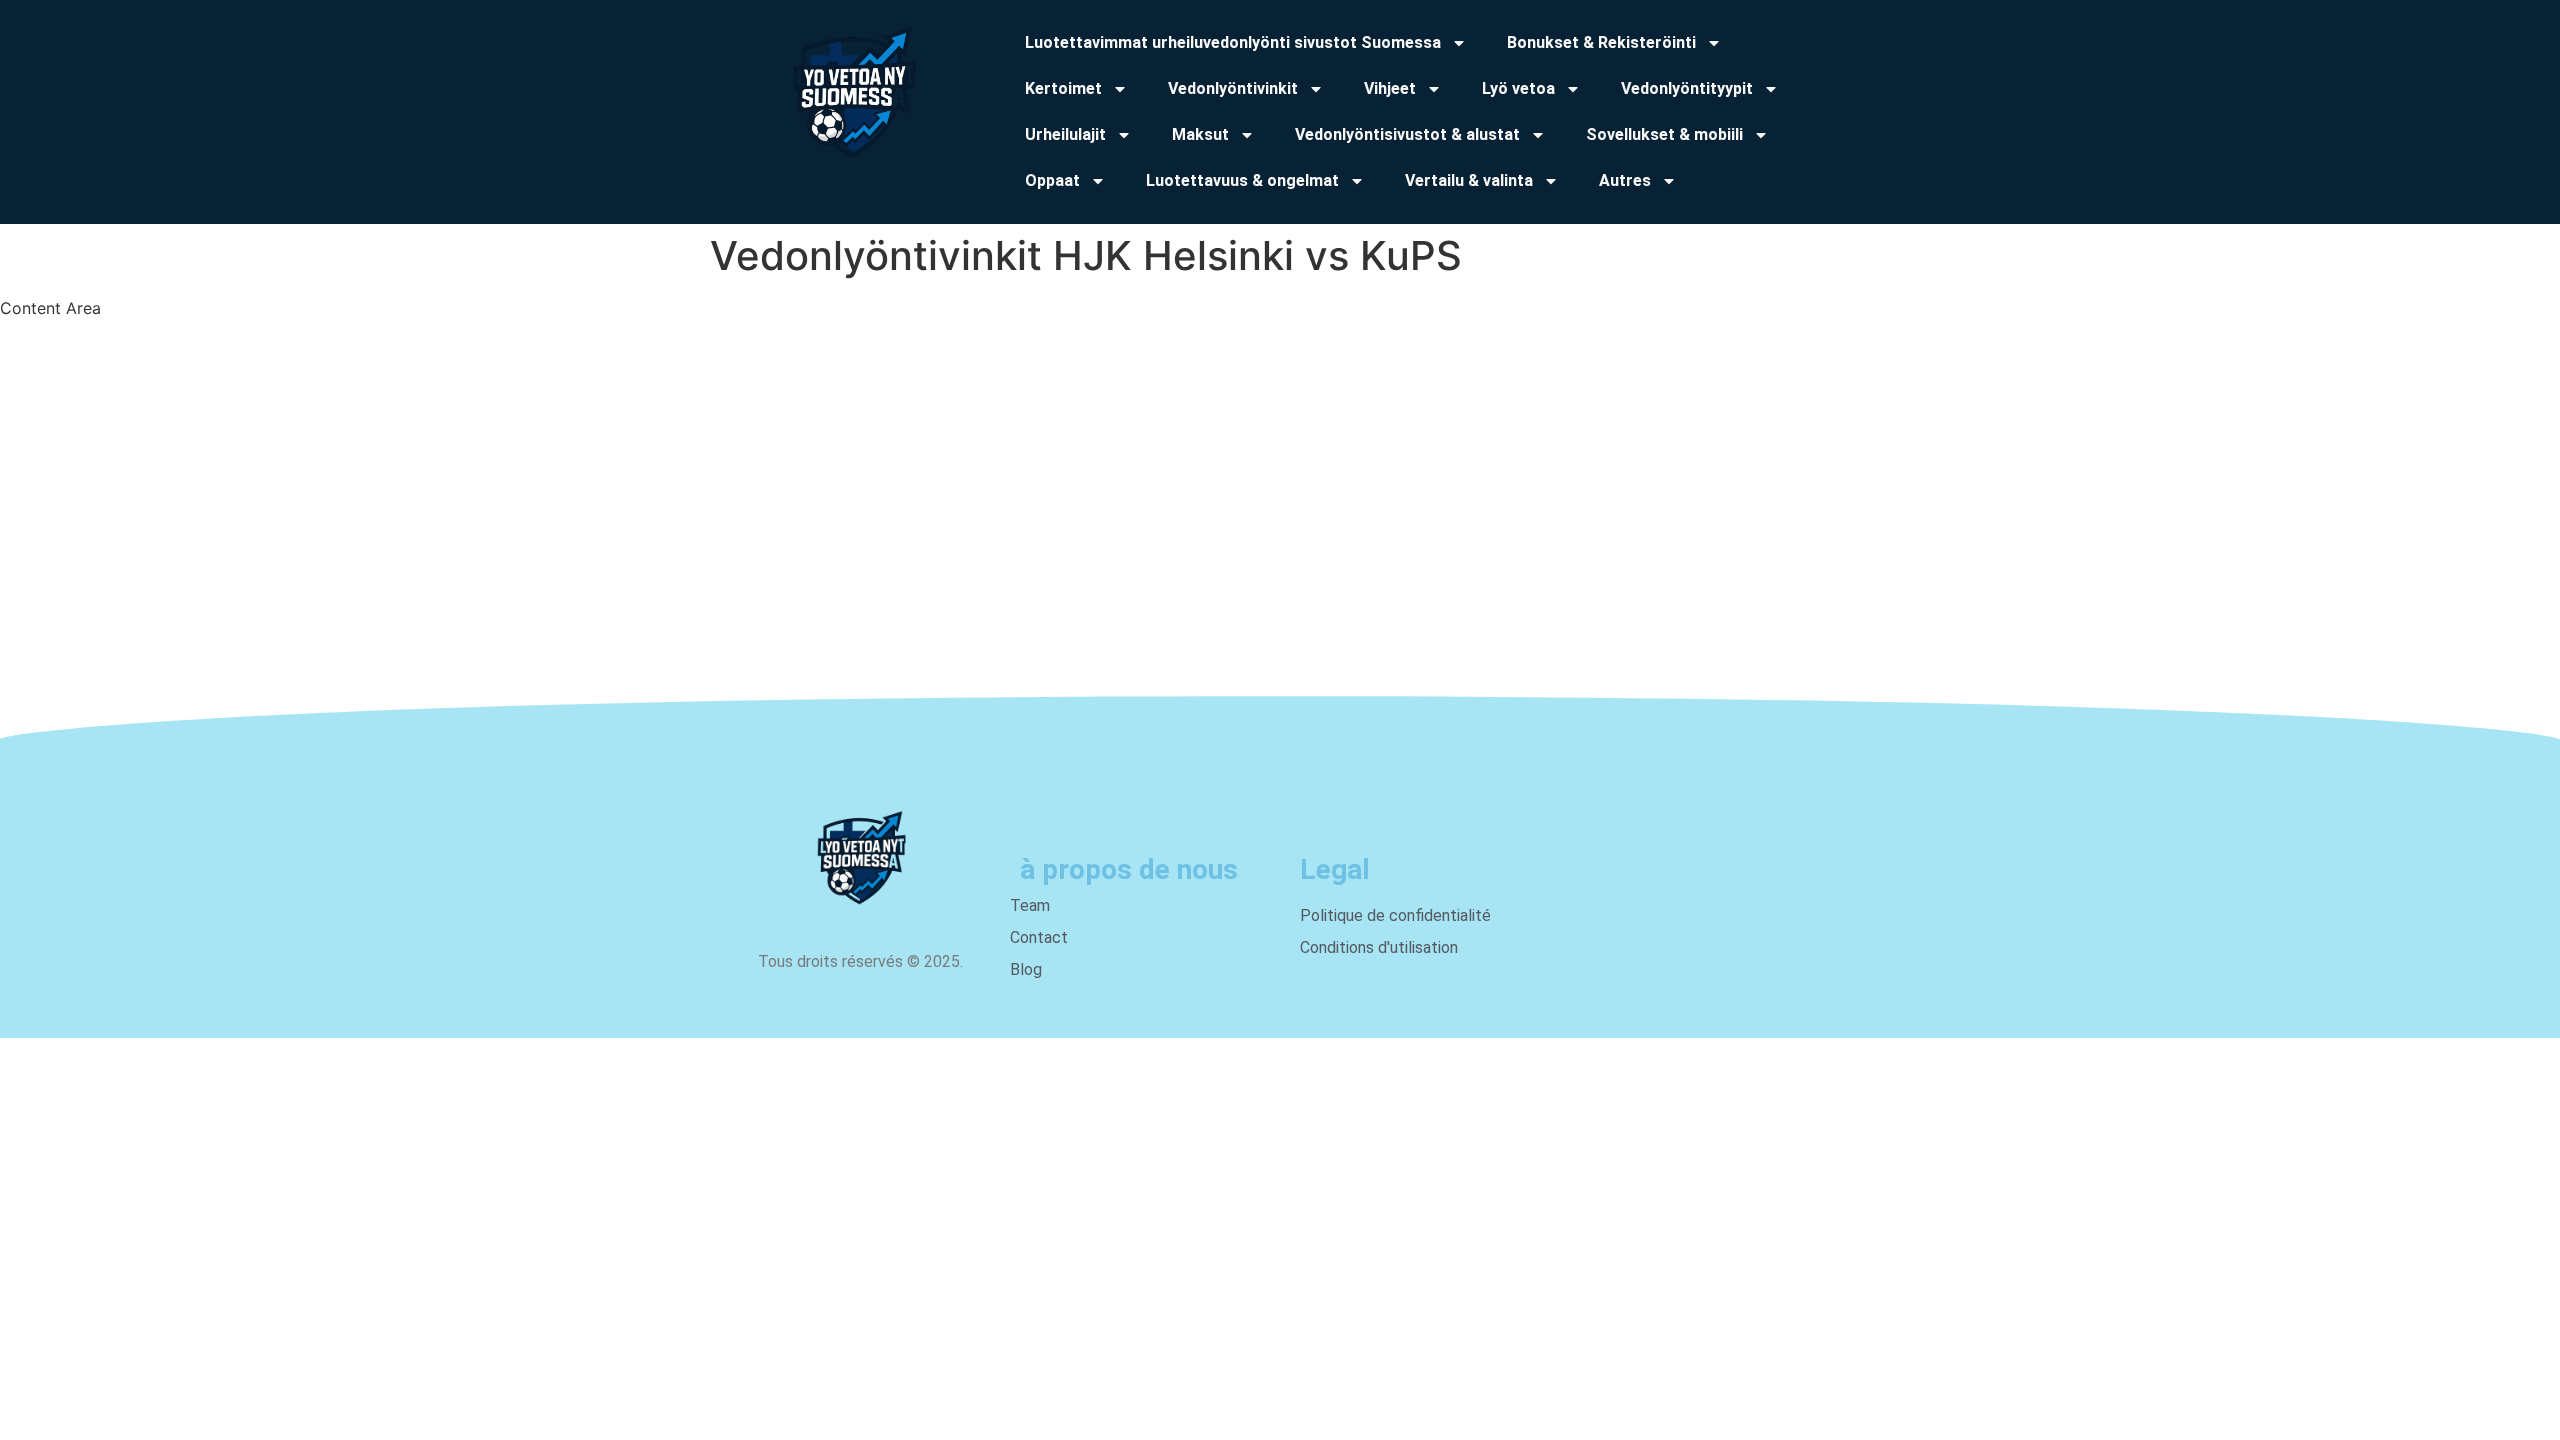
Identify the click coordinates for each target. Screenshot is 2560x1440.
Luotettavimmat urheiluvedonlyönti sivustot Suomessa (1233, 42)
